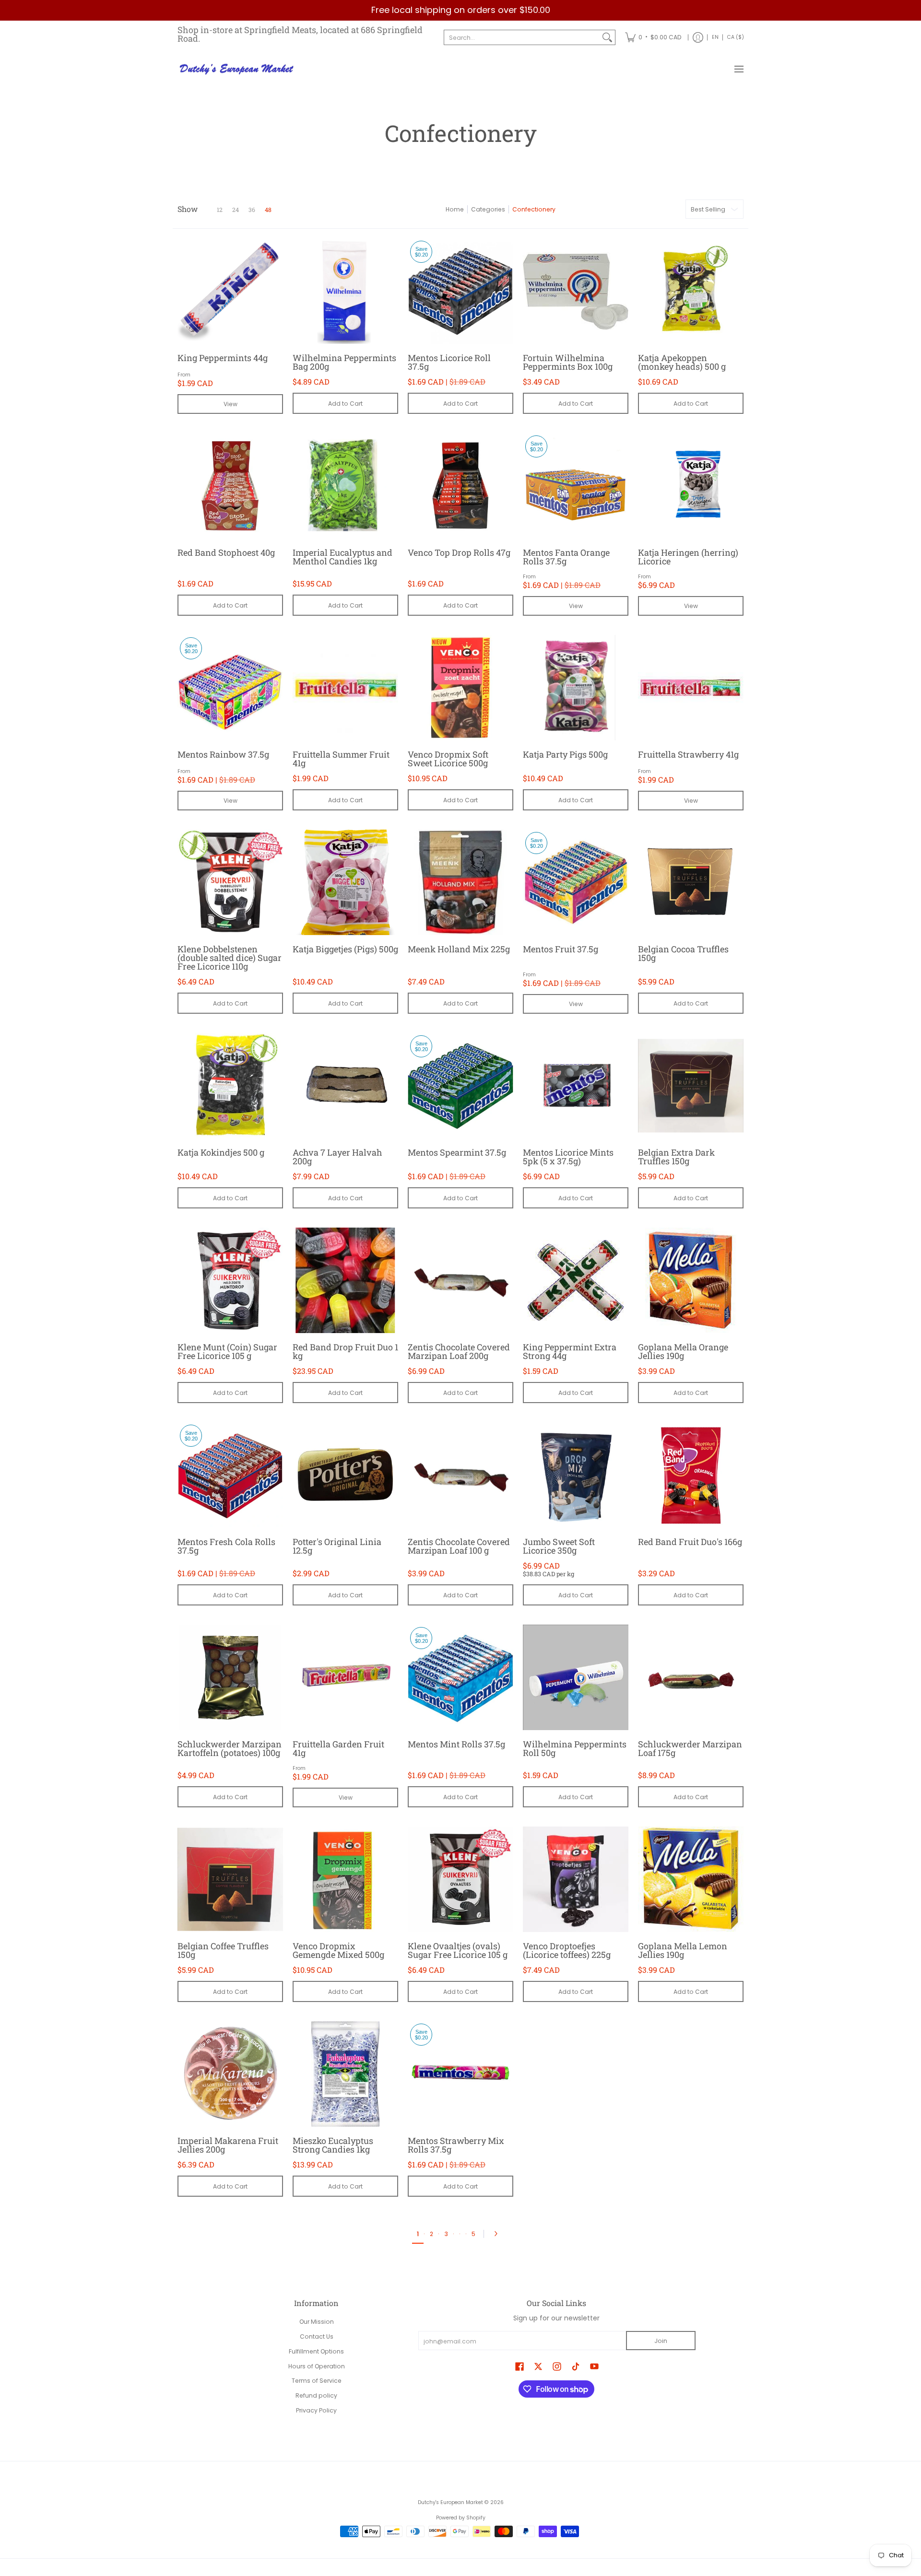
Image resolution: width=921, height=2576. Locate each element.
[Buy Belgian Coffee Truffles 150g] (230, 1879)
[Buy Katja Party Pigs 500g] (576, 688)
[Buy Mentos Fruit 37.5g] (576, 882)
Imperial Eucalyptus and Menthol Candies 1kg (342, 557)
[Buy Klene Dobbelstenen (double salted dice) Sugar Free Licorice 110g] (230, 882)
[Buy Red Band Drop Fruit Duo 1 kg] (345, 1280)
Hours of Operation (317, 2366)
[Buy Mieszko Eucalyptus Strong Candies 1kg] (345, 2074)
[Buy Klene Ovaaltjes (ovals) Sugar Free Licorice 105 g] (460, 1879)
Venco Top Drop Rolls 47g (459, 552)
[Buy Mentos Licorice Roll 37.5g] (460, 291)
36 (252, 210)
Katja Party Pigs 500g (565, 754)
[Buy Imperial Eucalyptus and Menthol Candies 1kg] (345, 486)
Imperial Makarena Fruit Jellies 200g (228, 2145)
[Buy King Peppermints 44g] (230, 291)
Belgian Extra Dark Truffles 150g (676, 1157)
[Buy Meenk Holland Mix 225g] (460, 882)
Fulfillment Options (316, 2351)
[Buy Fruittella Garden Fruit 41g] (345, 1677)
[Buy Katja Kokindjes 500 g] (230, 1086)
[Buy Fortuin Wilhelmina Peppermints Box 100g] (576, 291)
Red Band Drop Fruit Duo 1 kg (345, 1351)
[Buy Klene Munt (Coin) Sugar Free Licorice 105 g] (230, 1280)
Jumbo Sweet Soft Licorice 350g (559, 1546)
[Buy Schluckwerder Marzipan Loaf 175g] (691, 1677)
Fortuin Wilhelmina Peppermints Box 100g (568, 362)
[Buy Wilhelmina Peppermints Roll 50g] (576, 1677)
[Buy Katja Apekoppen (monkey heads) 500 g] (691, 291)
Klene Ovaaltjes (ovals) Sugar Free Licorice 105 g (458, 1950)
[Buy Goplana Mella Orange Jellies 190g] (691, 1280)
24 (236, 210)
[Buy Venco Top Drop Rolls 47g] (460, 486)
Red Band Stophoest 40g (226, 552)
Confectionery (534, 209)
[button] (520, 2366)
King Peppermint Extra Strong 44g (570, 1351)
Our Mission (317, 2322)
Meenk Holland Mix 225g (459, 949)
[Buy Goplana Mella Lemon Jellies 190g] (691, 1879)
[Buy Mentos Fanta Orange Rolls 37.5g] (576, 486)
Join (661, 2341)
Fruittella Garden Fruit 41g (338, 1748)
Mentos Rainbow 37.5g (223, 754)
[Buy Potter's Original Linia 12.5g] (345, 1475)
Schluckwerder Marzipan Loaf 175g (690, 1748)
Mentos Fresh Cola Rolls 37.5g (226, 1546)
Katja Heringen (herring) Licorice (688, 557)
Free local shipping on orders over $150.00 (461, 10)
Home (455, 209)
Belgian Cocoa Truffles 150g (683, 953)
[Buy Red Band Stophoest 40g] (230, 486)
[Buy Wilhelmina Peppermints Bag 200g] (345, 291)
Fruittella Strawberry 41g (688, 754)
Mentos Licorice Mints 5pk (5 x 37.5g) (568, 1157)
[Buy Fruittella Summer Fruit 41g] (345, 688)
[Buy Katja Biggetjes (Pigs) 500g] (345, 882)
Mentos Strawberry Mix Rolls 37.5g (456, 2145)
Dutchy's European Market (450, 2502)
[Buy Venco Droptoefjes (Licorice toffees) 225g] (576, 1879)
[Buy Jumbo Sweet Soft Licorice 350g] (576, 1475)
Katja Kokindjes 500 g (221, 1152)
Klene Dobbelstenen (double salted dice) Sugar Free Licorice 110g (230, 958)
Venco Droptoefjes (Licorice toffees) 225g (567, 1950)
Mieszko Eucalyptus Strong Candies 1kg (333, 2145)
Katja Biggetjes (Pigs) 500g (345, 949)
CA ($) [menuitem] (736, 37)
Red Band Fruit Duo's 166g (690, 1542)
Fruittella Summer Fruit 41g (341, 759)
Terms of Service (317, 2381)
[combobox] (522, 37)
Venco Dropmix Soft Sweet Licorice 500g (448, 759)
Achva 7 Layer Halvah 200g (337, 1157)
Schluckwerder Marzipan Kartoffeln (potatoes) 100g (230, 1748)
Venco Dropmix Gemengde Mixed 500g (338, 1950)
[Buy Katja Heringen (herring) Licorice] (691, 486)
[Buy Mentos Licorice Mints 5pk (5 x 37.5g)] (576, 1086)
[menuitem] (653, 38)
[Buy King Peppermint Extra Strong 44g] (576, 1280)
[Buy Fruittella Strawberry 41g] (691, 688)
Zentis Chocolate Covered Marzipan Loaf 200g (459, 1351)
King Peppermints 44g (223, 358)
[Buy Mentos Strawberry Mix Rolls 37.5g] (460, 2074)
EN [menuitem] (715, 37)
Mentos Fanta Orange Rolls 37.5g (566, 557)
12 (220, 210)
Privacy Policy (316, 2410)
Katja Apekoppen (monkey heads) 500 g (682, 362)
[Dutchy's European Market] (237, 70)
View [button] (230, 404)
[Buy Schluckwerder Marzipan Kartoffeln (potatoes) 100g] (230, 1677)
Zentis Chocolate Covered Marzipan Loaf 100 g (459, 1546)
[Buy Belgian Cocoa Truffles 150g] (691, 882)
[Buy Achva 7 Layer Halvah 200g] (345, 1086)
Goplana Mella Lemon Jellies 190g (683, 1950)
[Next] (498, 2234)
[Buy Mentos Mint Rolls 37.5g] (460, 1677)
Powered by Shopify (461, 2518)
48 (268, 210)
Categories (488, 209)
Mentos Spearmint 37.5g (457, 1152)
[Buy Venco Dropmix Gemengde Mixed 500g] (345, 1879)
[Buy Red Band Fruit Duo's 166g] (691, 1475)
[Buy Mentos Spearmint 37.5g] (460, 1086)
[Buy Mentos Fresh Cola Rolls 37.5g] (230, 1475)
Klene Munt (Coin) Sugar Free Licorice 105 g (227, 1351)
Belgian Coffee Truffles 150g (223, 1950)
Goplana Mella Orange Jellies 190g (683, 1351)
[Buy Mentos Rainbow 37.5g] (230, 688)
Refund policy (316, 2395)
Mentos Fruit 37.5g (561, 949)
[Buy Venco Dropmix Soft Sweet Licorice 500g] (460, 688)
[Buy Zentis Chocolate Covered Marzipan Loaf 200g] (460, 1280)
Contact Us (317, 2336)
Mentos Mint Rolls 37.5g (456, 1744)
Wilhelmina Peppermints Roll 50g (575, 1748)
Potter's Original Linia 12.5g (337, 1546)
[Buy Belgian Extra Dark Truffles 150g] (691, 1086)
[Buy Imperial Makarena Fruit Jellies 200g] (230, 2074)
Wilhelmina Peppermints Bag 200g (344, 362)
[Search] (607, 37)
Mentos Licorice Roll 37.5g (449, 362)
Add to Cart (345, 404)
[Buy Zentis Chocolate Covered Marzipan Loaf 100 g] (460, 1475)
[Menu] (738, 70)
